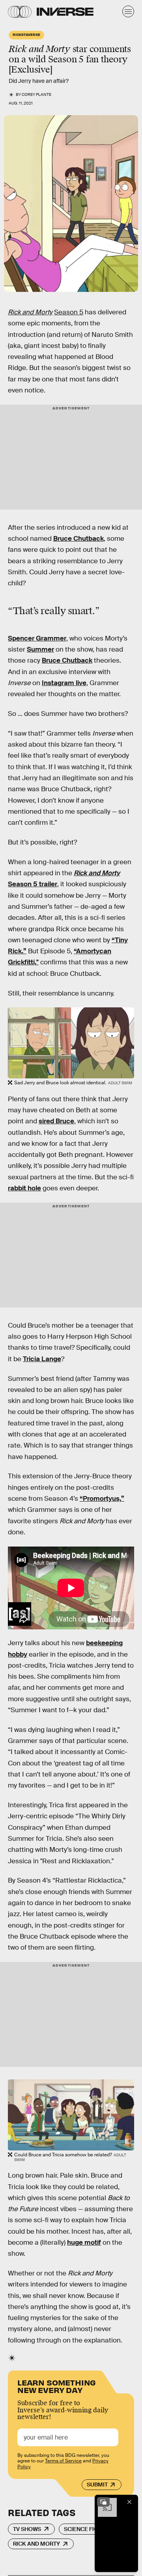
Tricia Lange (42, 1359)
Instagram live (64, 683)
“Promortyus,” (102, 1499)
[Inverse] (65, 12)
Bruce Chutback (78, 539)
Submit (97, 2484)
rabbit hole (24, 1188)
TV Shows (27, 2529)
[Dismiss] (129, 2502)
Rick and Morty (36, 2544)
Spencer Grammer (37, 638)
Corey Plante (36, 94)
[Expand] (103, 2502)
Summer (40, 649)
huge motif (84, 2243)
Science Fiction (87, 2529)
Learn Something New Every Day (57, 2386)
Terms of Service (63, 2461)
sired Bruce (56, 1121)
